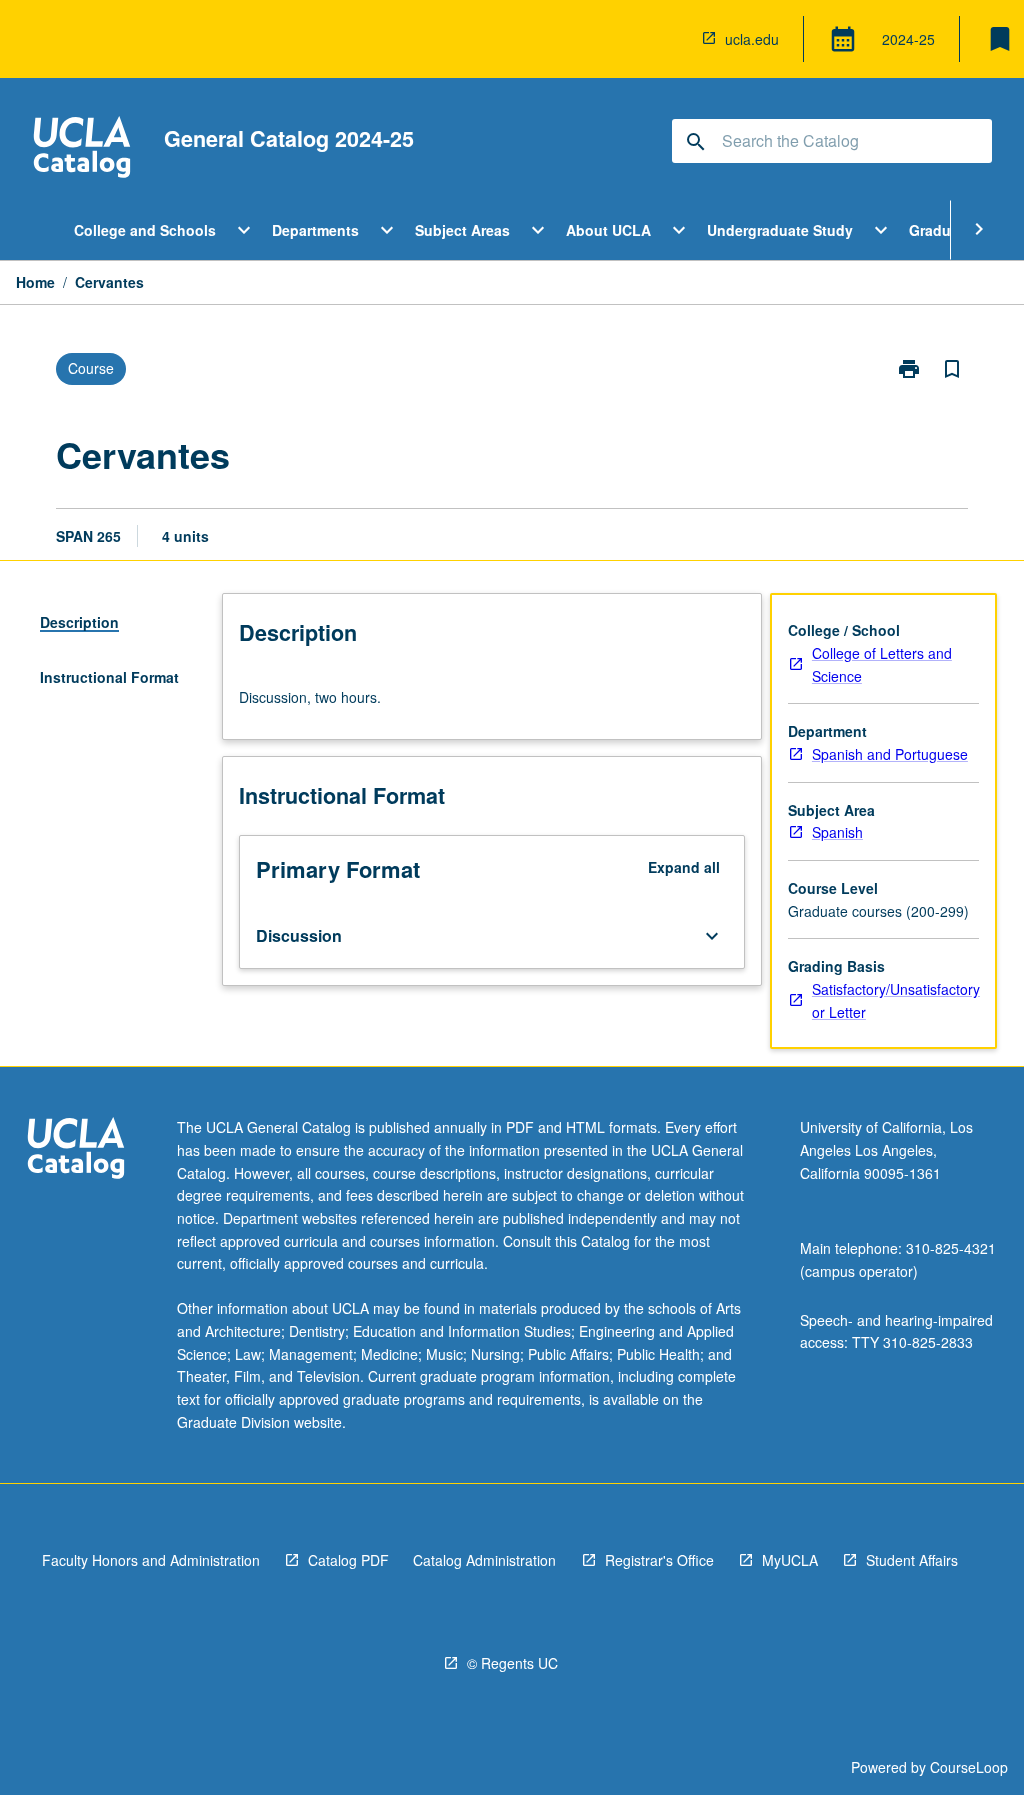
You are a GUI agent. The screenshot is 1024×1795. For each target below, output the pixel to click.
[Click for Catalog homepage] (82, 149)
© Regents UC (512, 1663)
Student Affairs (912, 1560)
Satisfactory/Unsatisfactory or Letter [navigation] (896, 1000)
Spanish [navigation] (837, 832)
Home (35, 282)
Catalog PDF (348, 1560)
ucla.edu (752, 39)
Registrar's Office (659, 1560)
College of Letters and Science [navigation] (882, 664)
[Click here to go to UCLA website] (76, 1150)
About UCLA (608, 230)
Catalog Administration (484, 1560)
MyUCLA (790, 1560)
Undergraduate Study (780, 230)
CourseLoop (969, 1767)
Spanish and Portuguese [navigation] (890, 754)
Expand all (684, 867)
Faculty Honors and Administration (151, 1560)
